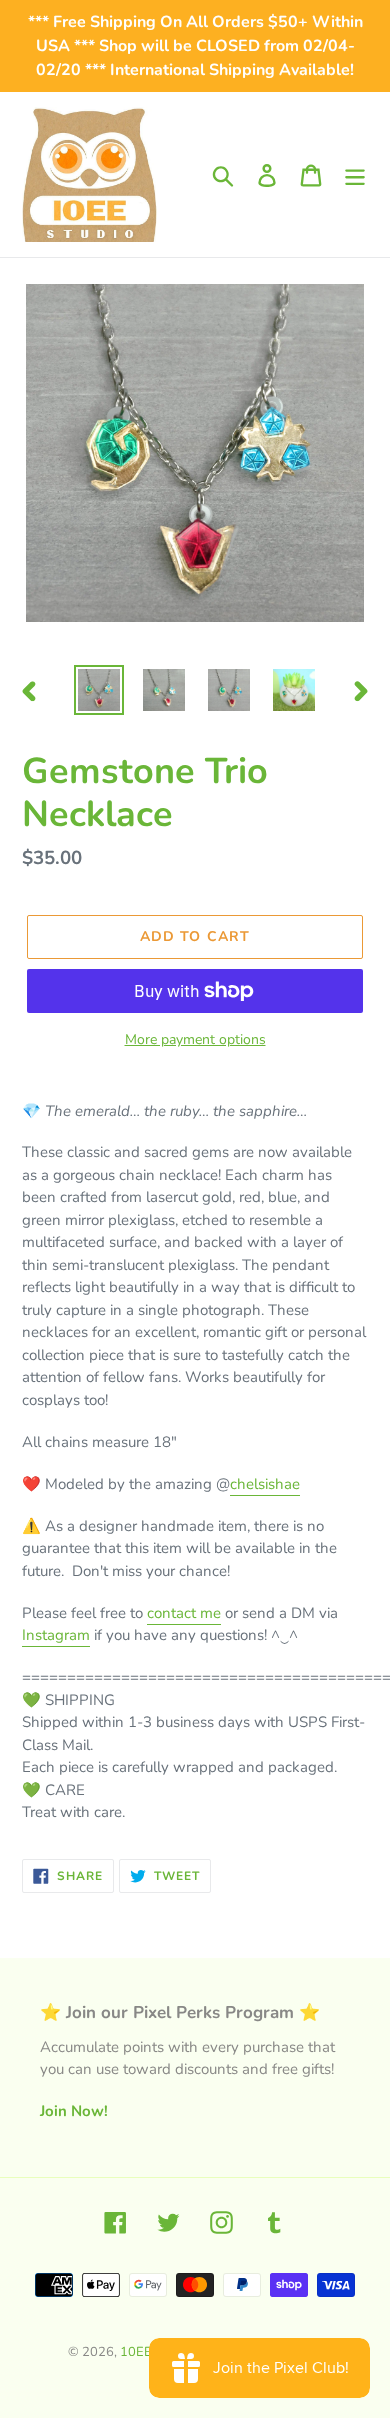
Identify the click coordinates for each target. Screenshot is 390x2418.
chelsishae (265, 1484)
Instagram (56, 1635)
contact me (184, 1613)
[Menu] (355, 174)
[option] (99, 690)
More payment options (195, 1039)
